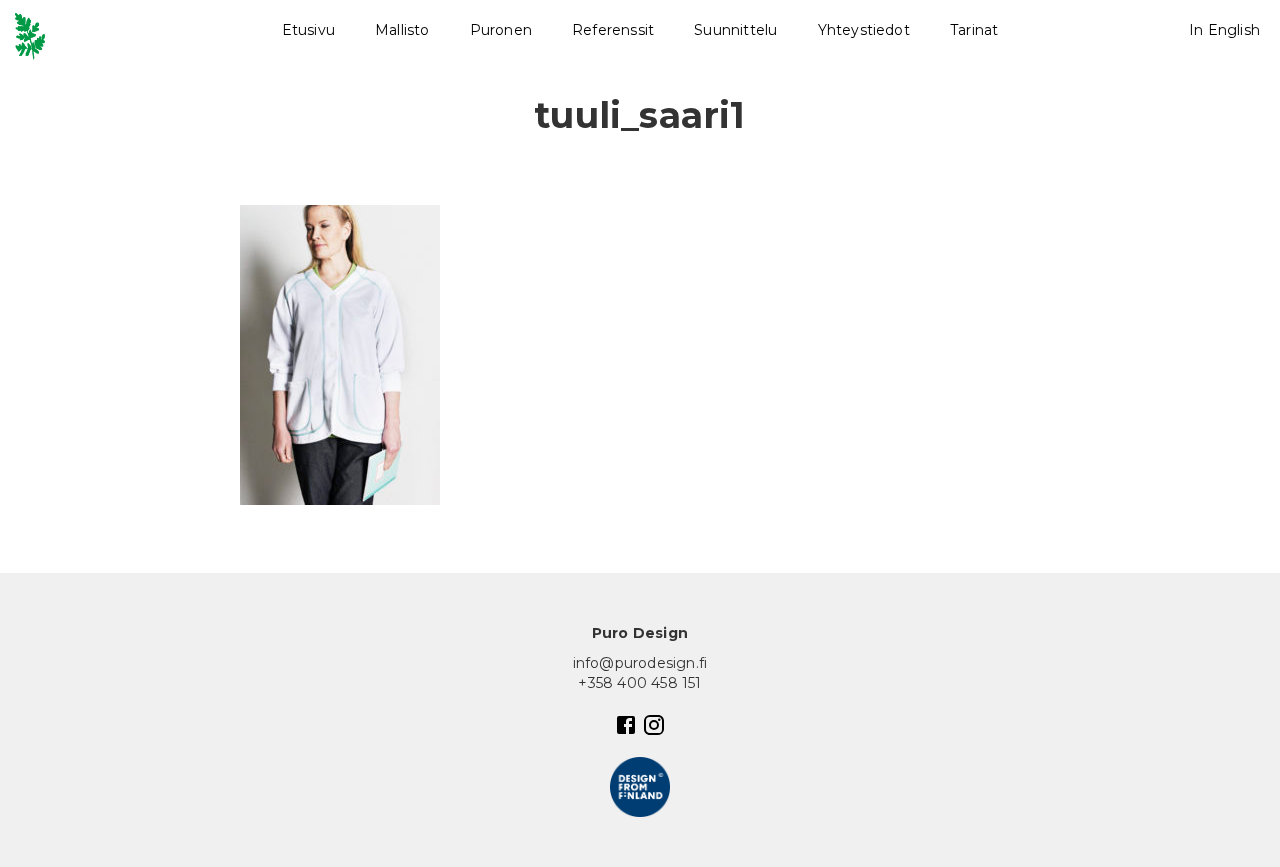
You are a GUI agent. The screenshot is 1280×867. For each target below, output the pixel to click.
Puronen (501, 30)
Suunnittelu (735, 30)
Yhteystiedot (864, 30)
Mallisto (402, 30)
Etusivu (308, 30)
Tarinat (974, 30)
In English (1224, 30)
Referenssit (613, 30)
